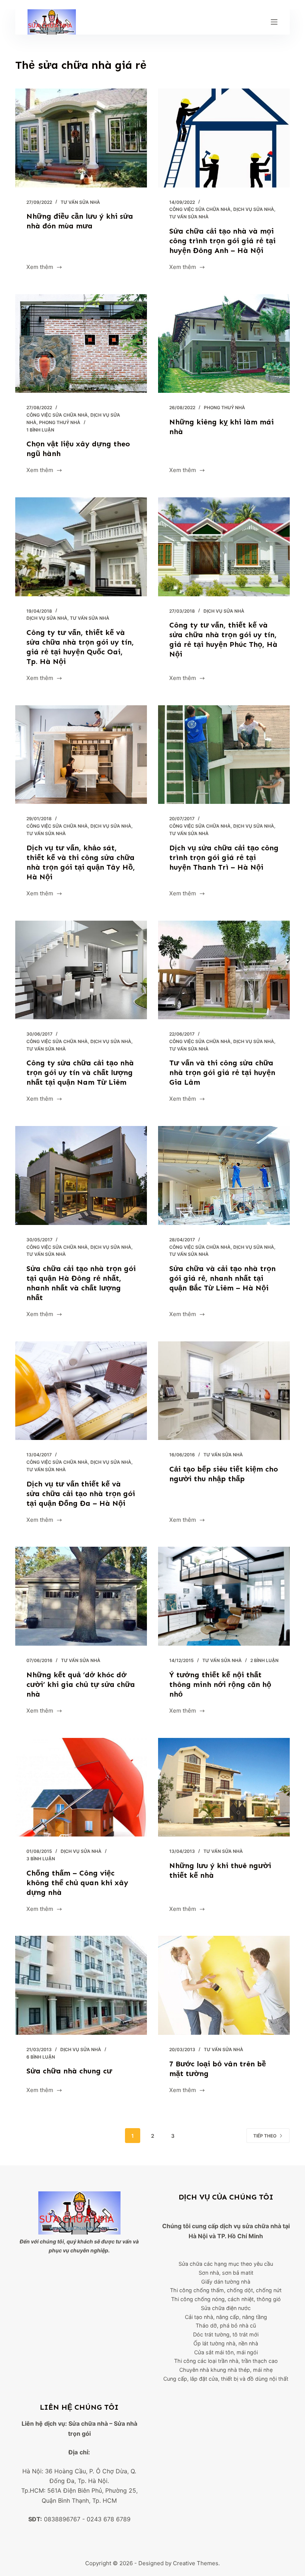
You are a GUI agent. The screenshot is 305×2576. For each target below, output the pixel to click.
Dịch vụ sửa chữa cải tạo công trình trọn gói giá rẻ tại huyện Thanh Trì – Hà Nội (224, 857)
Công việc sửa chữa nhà (200, 209)
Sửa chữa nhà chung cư (69, 2071)
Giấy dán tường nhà (226, 2282)
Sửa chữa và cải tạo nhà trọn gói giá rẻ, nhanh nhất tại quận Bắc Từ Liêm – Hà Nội (222, 1278)
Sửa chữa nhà (88, 2423)
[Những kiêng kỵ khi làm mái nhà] (224, 344)
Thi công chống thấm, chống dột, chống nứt (226, 2290)
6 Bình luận (41, 2057)
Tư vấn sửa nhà (80, 202)
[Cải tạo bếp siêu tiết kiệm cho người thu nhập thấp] (224, 1391)
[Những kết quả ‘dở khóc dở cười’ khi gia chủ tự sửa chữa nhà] (81, 1596)
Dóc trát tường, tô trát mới (226, 2334)
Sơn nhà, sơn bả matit (226, 2273)
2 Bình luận (264, 1660)
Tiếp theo (265, 2136)
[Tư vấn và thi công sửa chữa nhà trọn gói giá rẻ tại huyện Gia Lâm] (224, 970)
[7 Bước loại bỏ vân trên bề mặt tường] (224, 1985)
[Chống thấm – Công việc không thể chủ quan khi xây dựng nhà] (81, 1787)
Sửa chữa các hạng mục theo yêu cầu (226, 2264)
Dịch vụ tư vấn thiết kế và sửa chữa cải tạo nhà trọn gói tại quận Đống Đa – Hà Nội (81, 1494)
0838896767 (62, 2519)
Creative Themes (196, 2563)
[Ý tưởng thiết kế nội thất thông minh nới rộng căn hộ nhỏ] (224, 1596)
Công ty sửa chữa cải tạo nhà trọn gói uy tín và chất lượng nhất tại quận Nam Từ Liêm (80, 1072)
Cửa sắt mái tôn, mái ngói (226, 2352)
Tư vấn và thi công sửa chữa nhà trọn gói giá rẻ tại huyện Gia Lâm (222, 1072)
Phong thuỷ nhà (60, 422)
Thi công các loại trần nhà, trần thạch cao (226, 2361)
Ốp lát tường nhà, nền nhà (226, 2343)
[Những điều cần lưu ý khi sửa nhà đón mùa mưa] (81, 138)
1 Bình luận (40, 430)
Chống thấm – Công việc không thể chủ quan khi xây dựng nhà (77, 1883)
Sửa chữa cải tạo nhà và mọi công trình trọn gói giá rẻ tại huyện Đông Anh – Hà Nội (222, 241)
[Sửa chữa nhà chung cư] (81, 1985)
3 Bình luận (41, 1859)
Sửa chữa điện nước (226, 2308)
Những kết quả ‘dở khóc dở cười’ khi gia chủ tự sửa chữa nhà (81, 1684)
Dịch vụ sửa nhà (254, 209)
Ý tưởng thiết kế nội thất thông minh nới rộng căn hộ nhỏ (220, 1684)
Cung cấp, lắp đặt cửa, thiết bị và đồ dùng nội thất (226, 2379)
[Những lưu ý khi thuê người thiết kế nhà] (224, 1787)
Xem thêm (40, 268)
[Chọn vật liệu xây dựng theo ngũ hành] (81, 344)
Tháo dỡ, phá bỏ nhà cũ (226, 2325)
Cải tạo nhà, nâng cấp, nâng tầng (226, 2317)
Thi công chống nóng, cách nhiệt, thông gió (226, 2299)
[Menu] (274, 22)
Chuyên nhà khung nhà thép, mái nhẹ (226, 2370)
